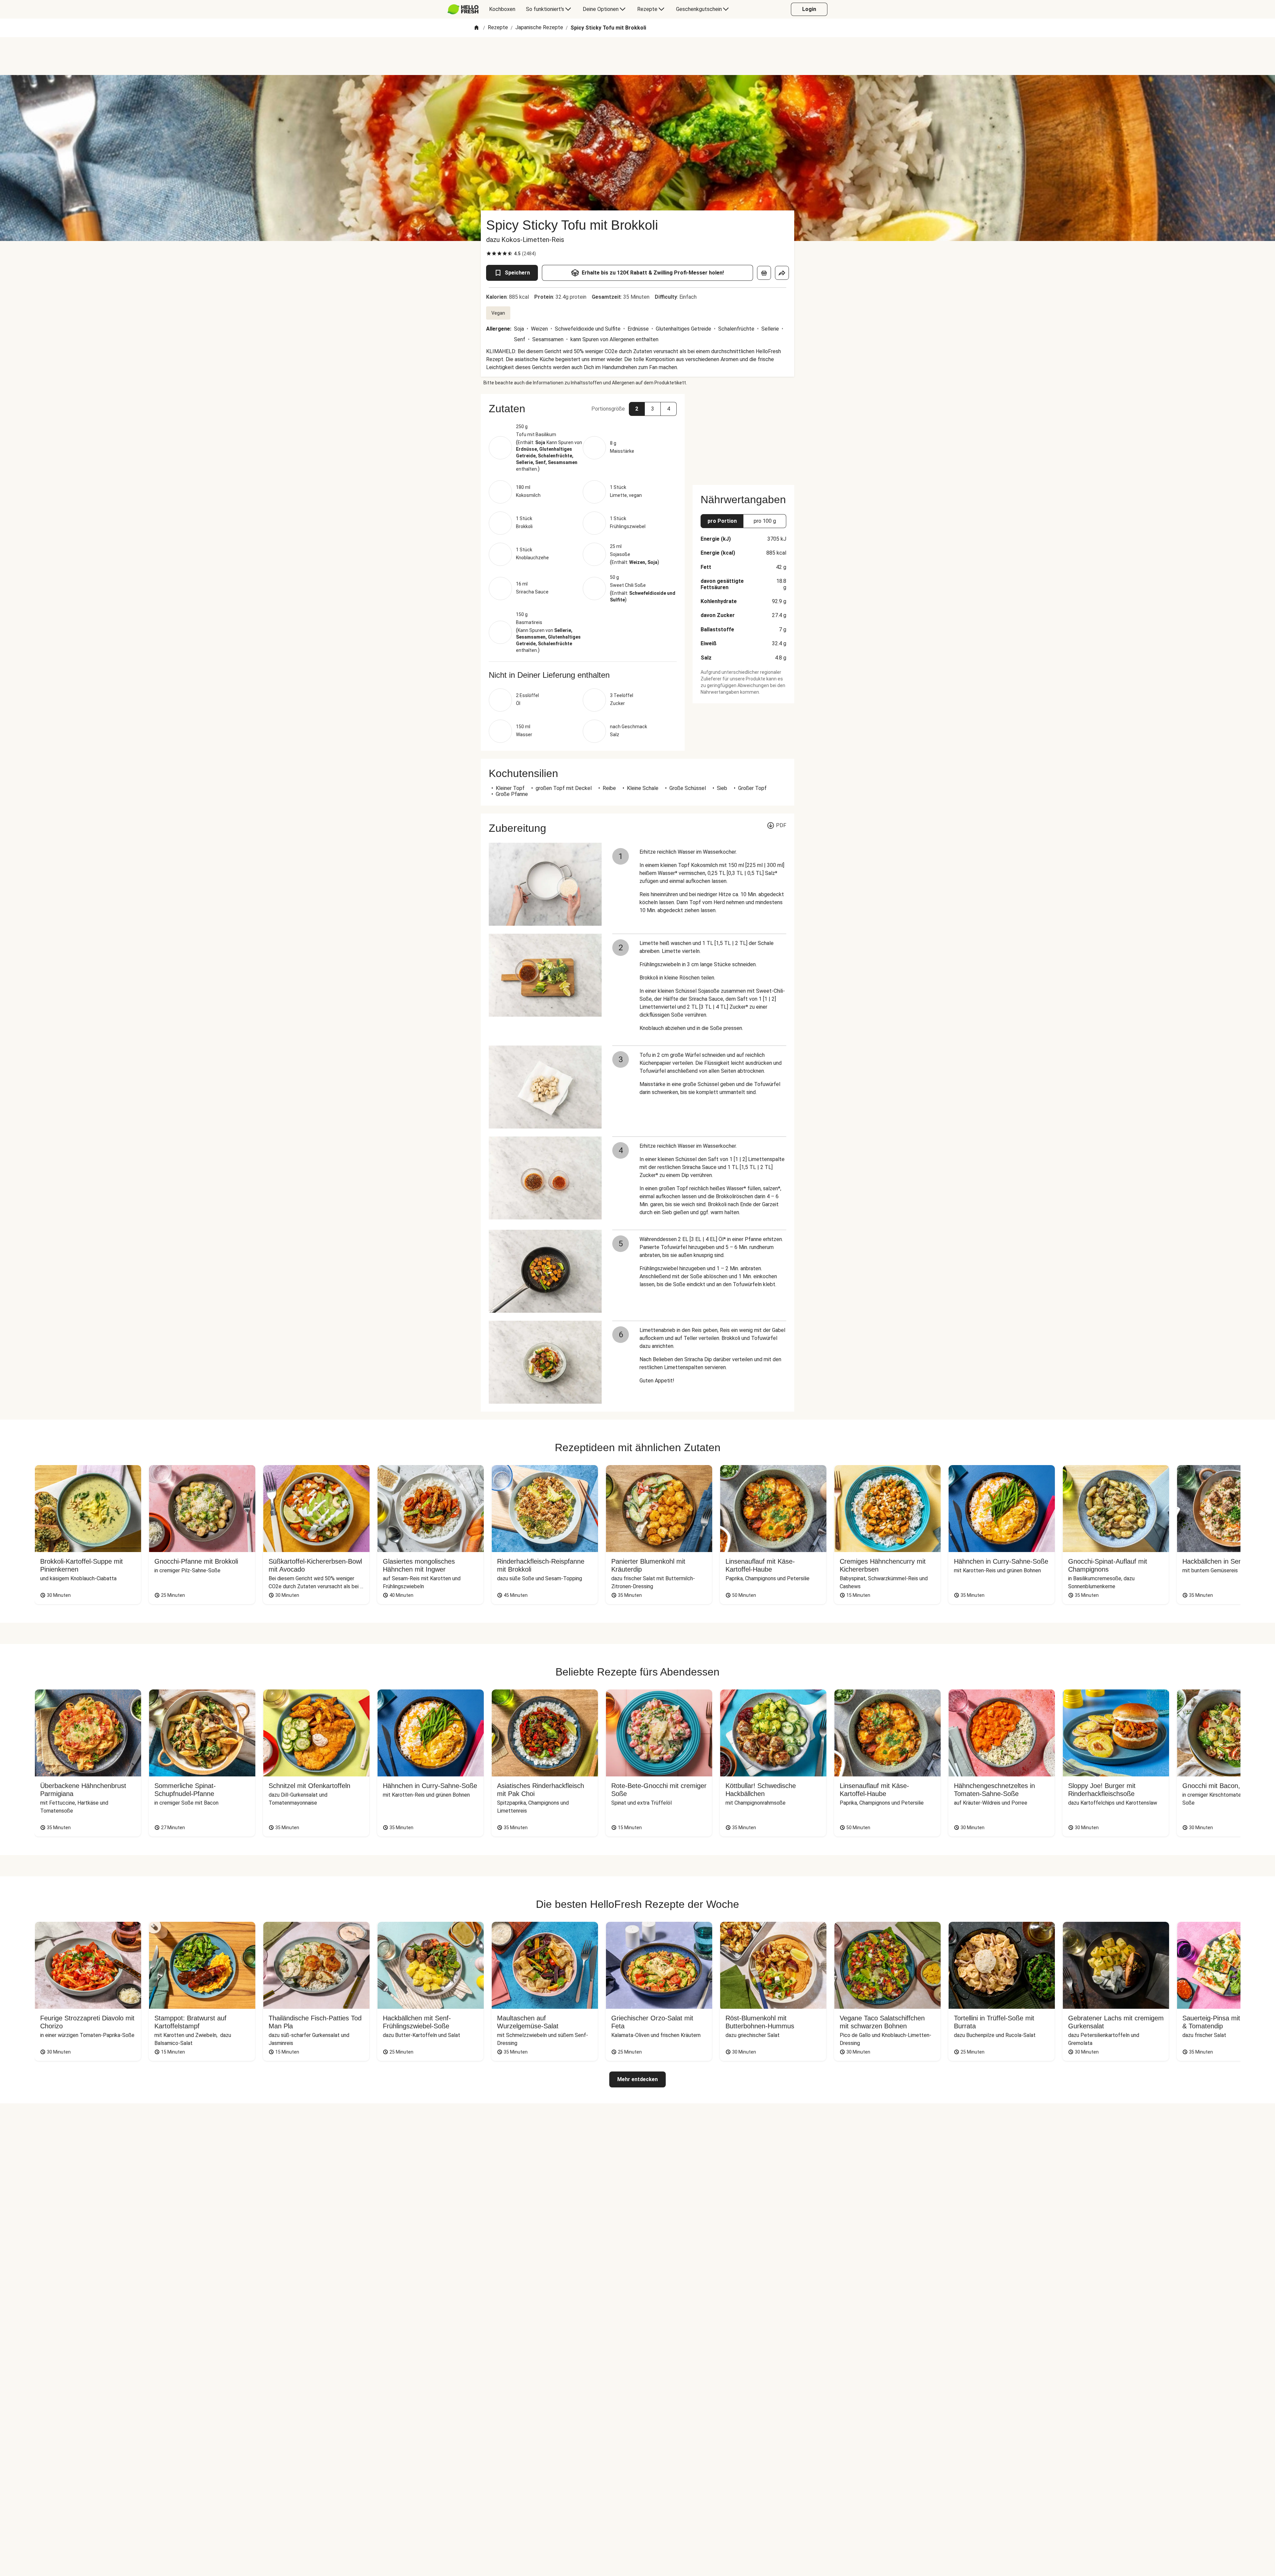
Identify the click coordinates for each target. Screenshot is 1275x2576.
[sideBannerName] (743, 435)
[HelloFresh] (463, 9)
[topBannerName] (637, 56)
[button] (583, 409)
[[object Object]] (764, 273)
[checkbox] (489, 254)
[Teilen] (782, 273)
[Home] (476, 28)
